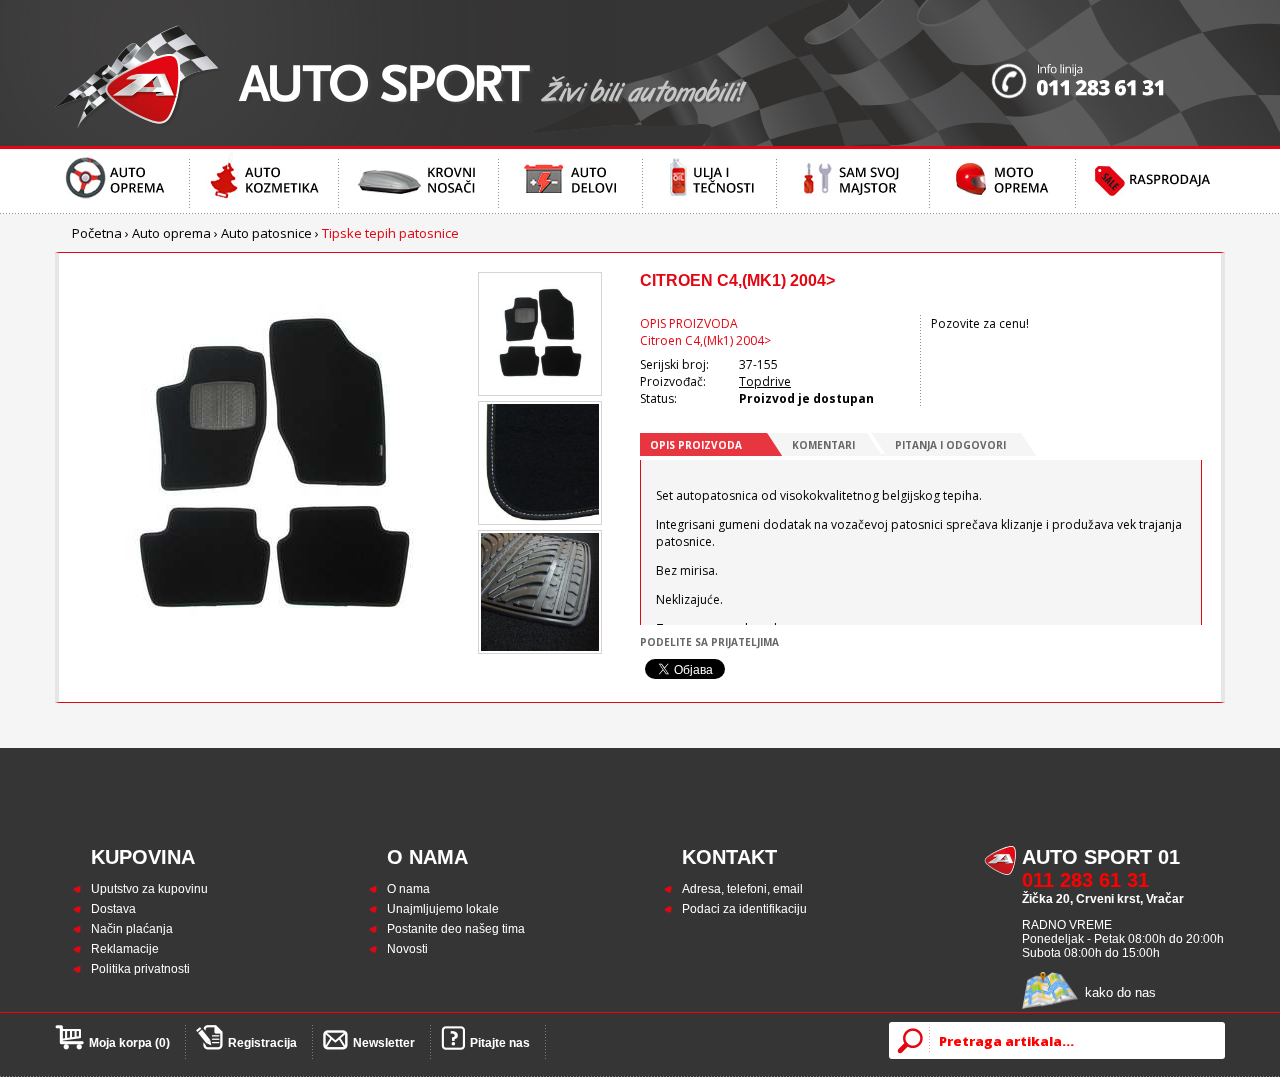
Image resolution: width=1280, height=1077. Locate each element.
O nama (408, 889)
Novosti (407, 949)
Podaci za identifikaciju (744, 909)
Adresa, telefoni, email (742, 889)
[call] (1108, 73)
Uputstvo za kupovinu (149, 889)
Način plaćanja (132, 929)
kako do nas (1120, 992)
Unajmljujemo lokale (443, 909)
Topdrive (765, 381)
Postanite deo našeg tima (456, 929)
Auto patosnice (266, 233)
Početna (97, 233)
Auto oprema (171, 233)
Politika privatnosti (140, 969)
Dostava (113, 909)
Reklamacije (125, 949)
